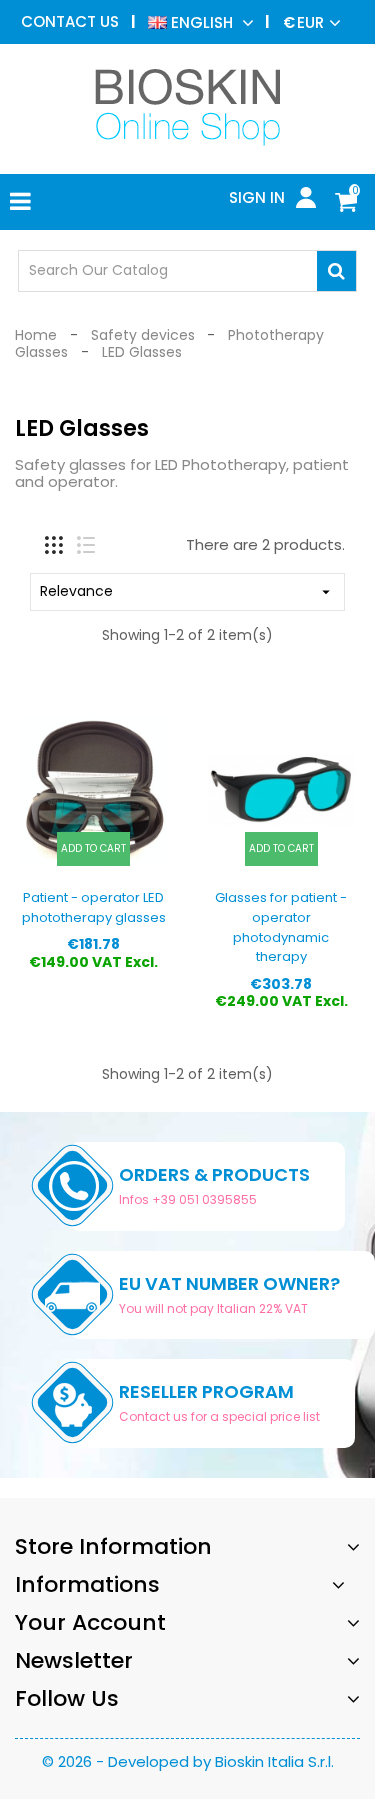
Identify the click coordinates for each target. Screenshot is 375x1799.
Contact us (70, 21)
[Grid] (54, 545)
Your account (90, 1622)
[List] (86, 545)
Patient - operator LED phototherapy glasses (94, 907)
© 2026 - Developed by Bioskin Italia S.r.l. (188, 1761)
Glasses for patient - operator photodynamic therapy (281, 927)
